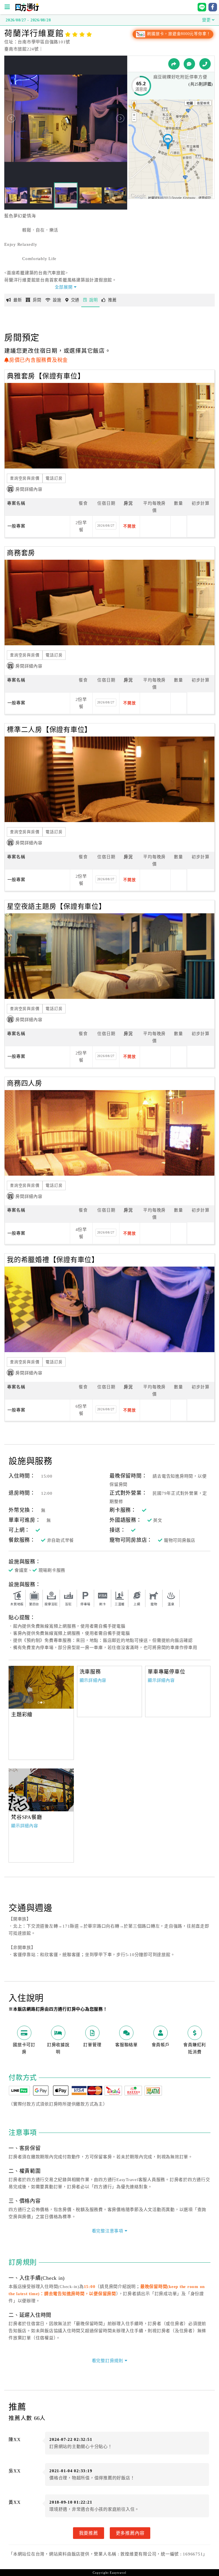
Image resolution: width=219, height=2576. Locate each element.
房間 (37, 300)
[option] (41, 1687)
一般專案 (16, 526)
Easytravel (118, 2573)
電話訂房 (54, 478)
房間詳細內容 (29, 489)
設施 (57, 300)
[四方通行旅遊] (27, 10)
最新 (18, 300)
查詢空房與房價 (25, 478)
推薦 (112, 300)
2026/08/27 (106, 526)
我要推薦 (89, 2533)
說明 (94, 300)
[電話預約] (205, 64)
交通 (75, 300)
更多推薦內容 (130, 2533)
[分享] (174, 64)
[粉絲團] (189, 64)
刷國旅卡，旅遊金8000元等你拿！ (178, 34)
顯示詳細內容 (93, 1680)
